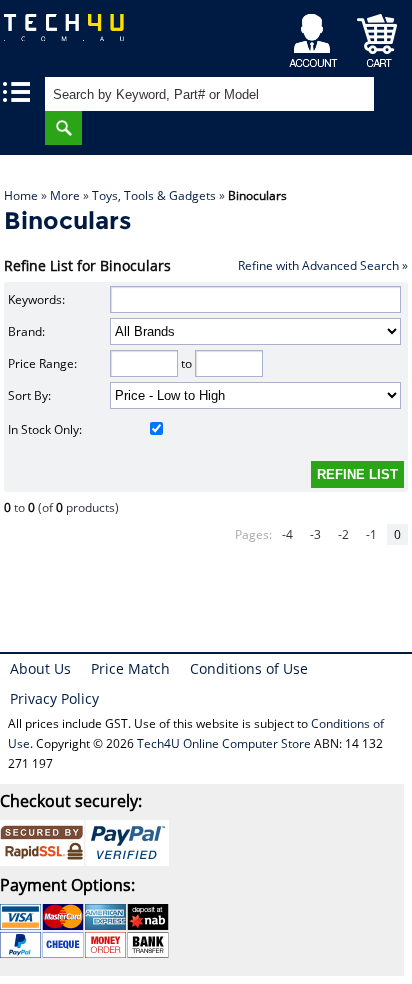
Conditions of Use (249, 668)
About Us (40, 668)
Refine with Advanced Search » (323, 265)
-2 (343, 534)
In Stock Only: (45, 429)
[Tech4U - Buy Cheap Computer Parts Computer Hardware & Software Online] (74, 34)
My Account (316, 35)
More (65, 195)
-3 (315, 534)
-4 (287, 534)
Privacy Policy (54, 698)
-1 (371, 534)
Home (21, 195)
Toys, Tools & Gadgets (154, 195)
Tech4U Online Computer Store (224, 743)
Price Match (130, 668)
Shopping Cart (377, 35)
